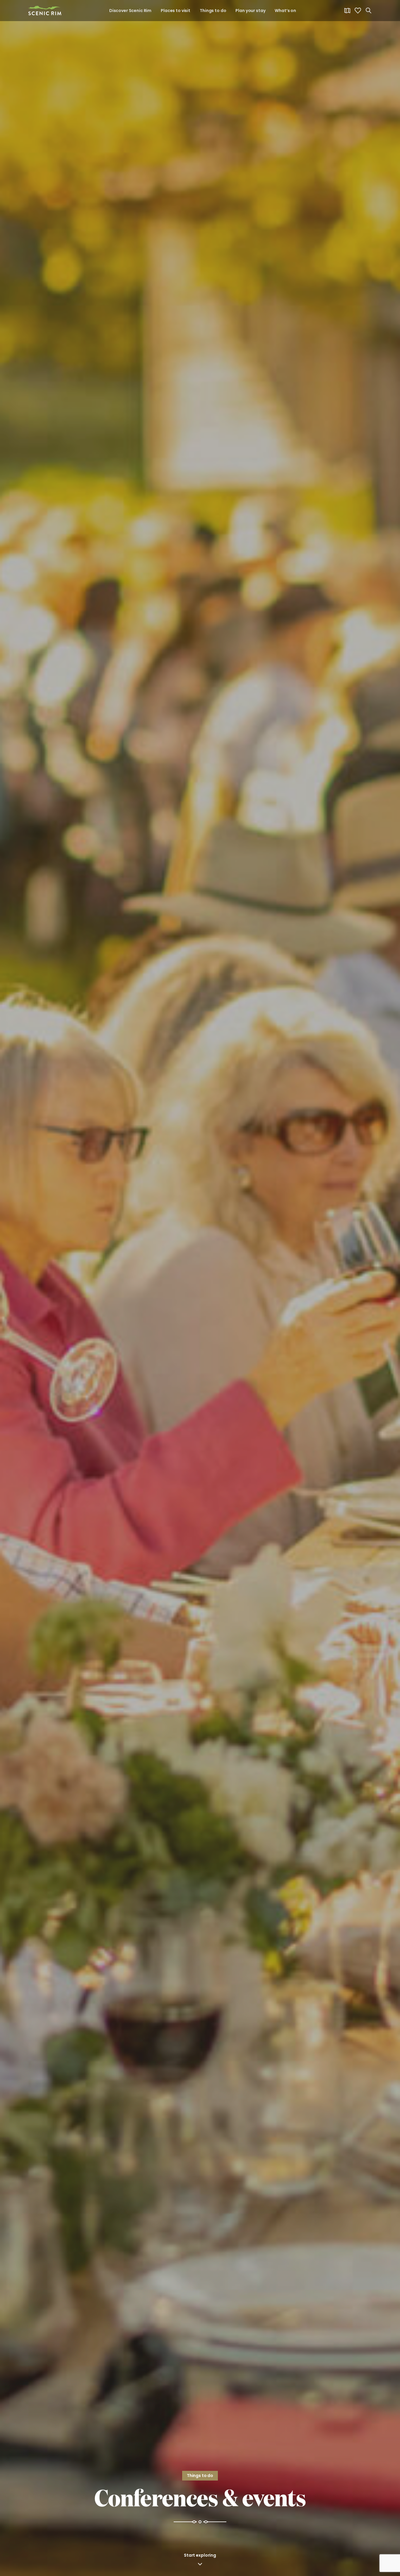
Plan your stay (250, 11)
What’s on (285, 11)
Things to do (213, 11)
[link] (45, 11)
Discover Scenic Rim (130, 11)
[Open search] (368, 11)
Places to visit (176, 11)
